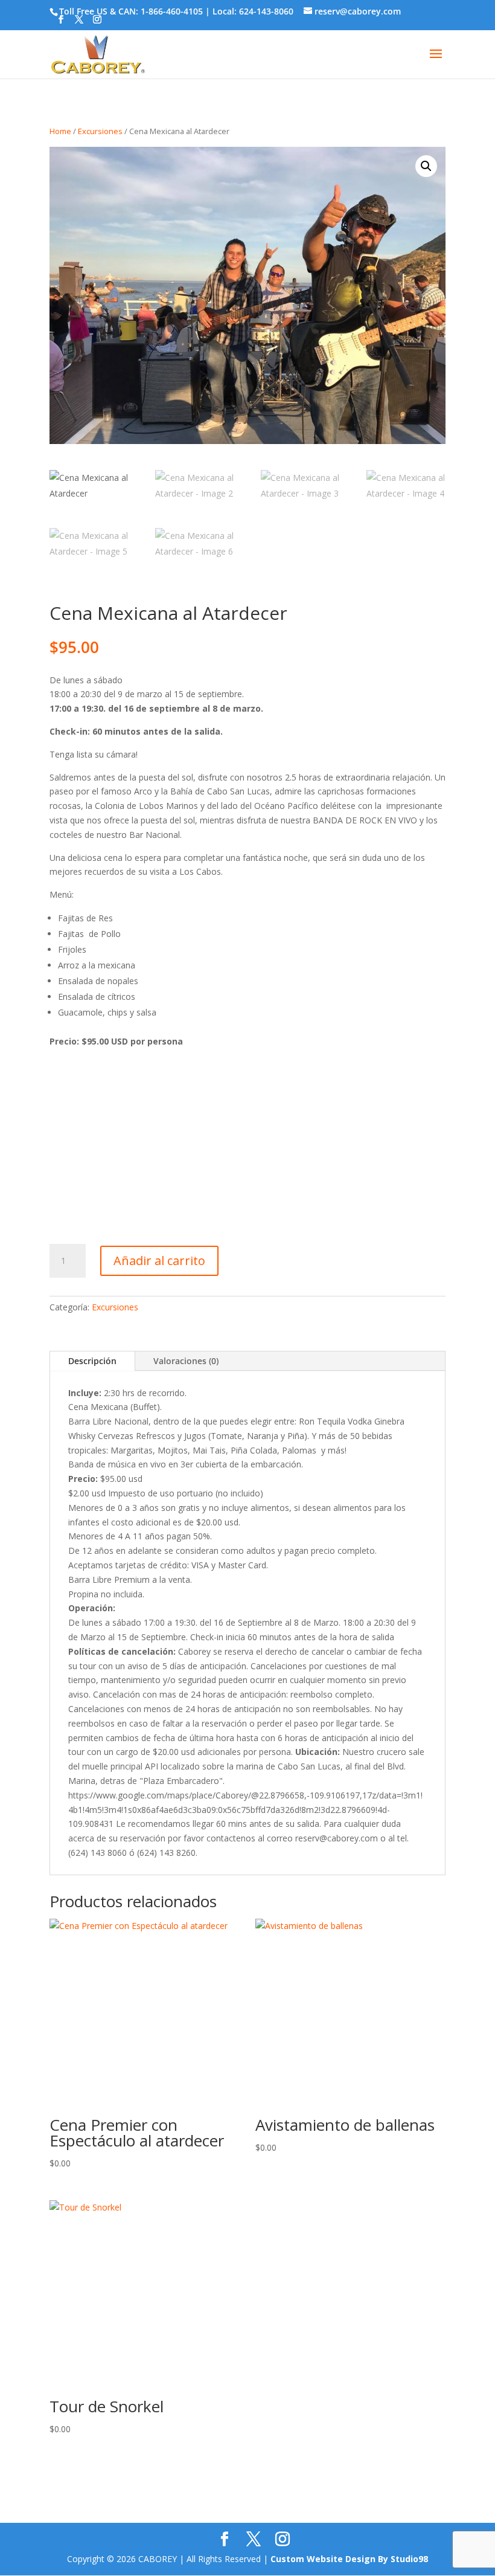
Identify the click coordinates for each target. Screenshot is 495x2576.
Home (60, 131)
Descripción (92, 1361)
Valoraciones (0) (186, 1361)
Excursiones (100, 131)
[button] (426, 166)
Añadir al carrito (159, 1261)
